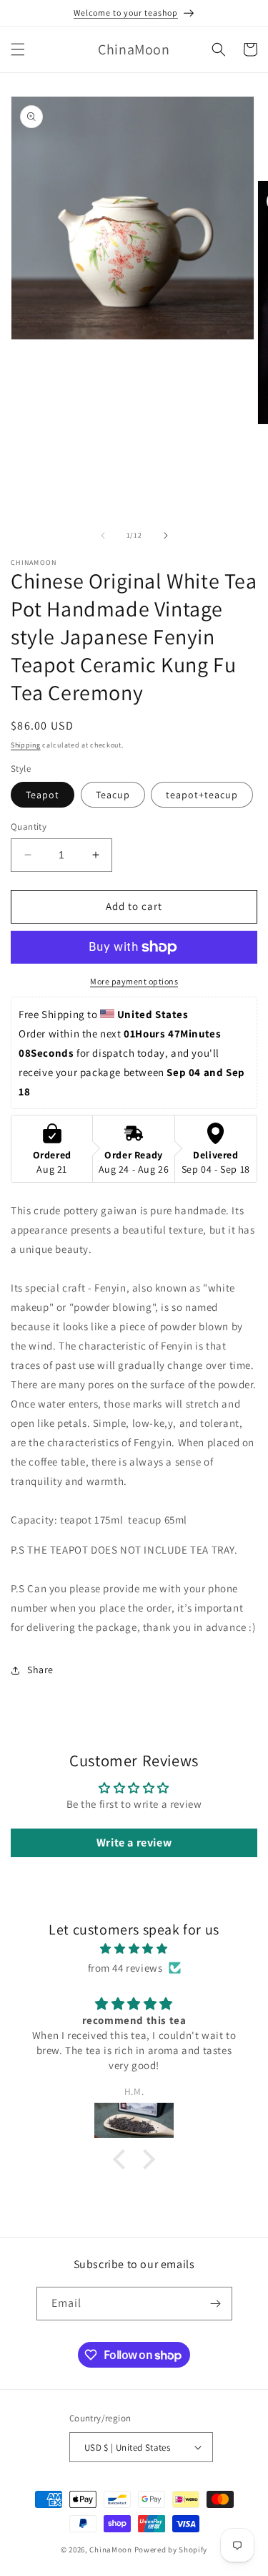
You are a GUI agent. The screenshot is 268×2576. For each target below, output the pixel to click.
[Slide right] (166, 536)
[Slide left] (103, 536)
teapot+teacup (202, 795)
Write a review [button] (134, 1843)
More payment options (134, 981)
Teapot (43, 795)
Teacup (113, 795)
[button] (18, 49)
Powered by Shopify (171, 2550)
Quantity (29, 827)
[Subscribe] (216, 2304)
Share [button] (40, 1670)
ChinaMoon (110, 2550)
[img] (134, 1948)
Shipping (26, 745)
